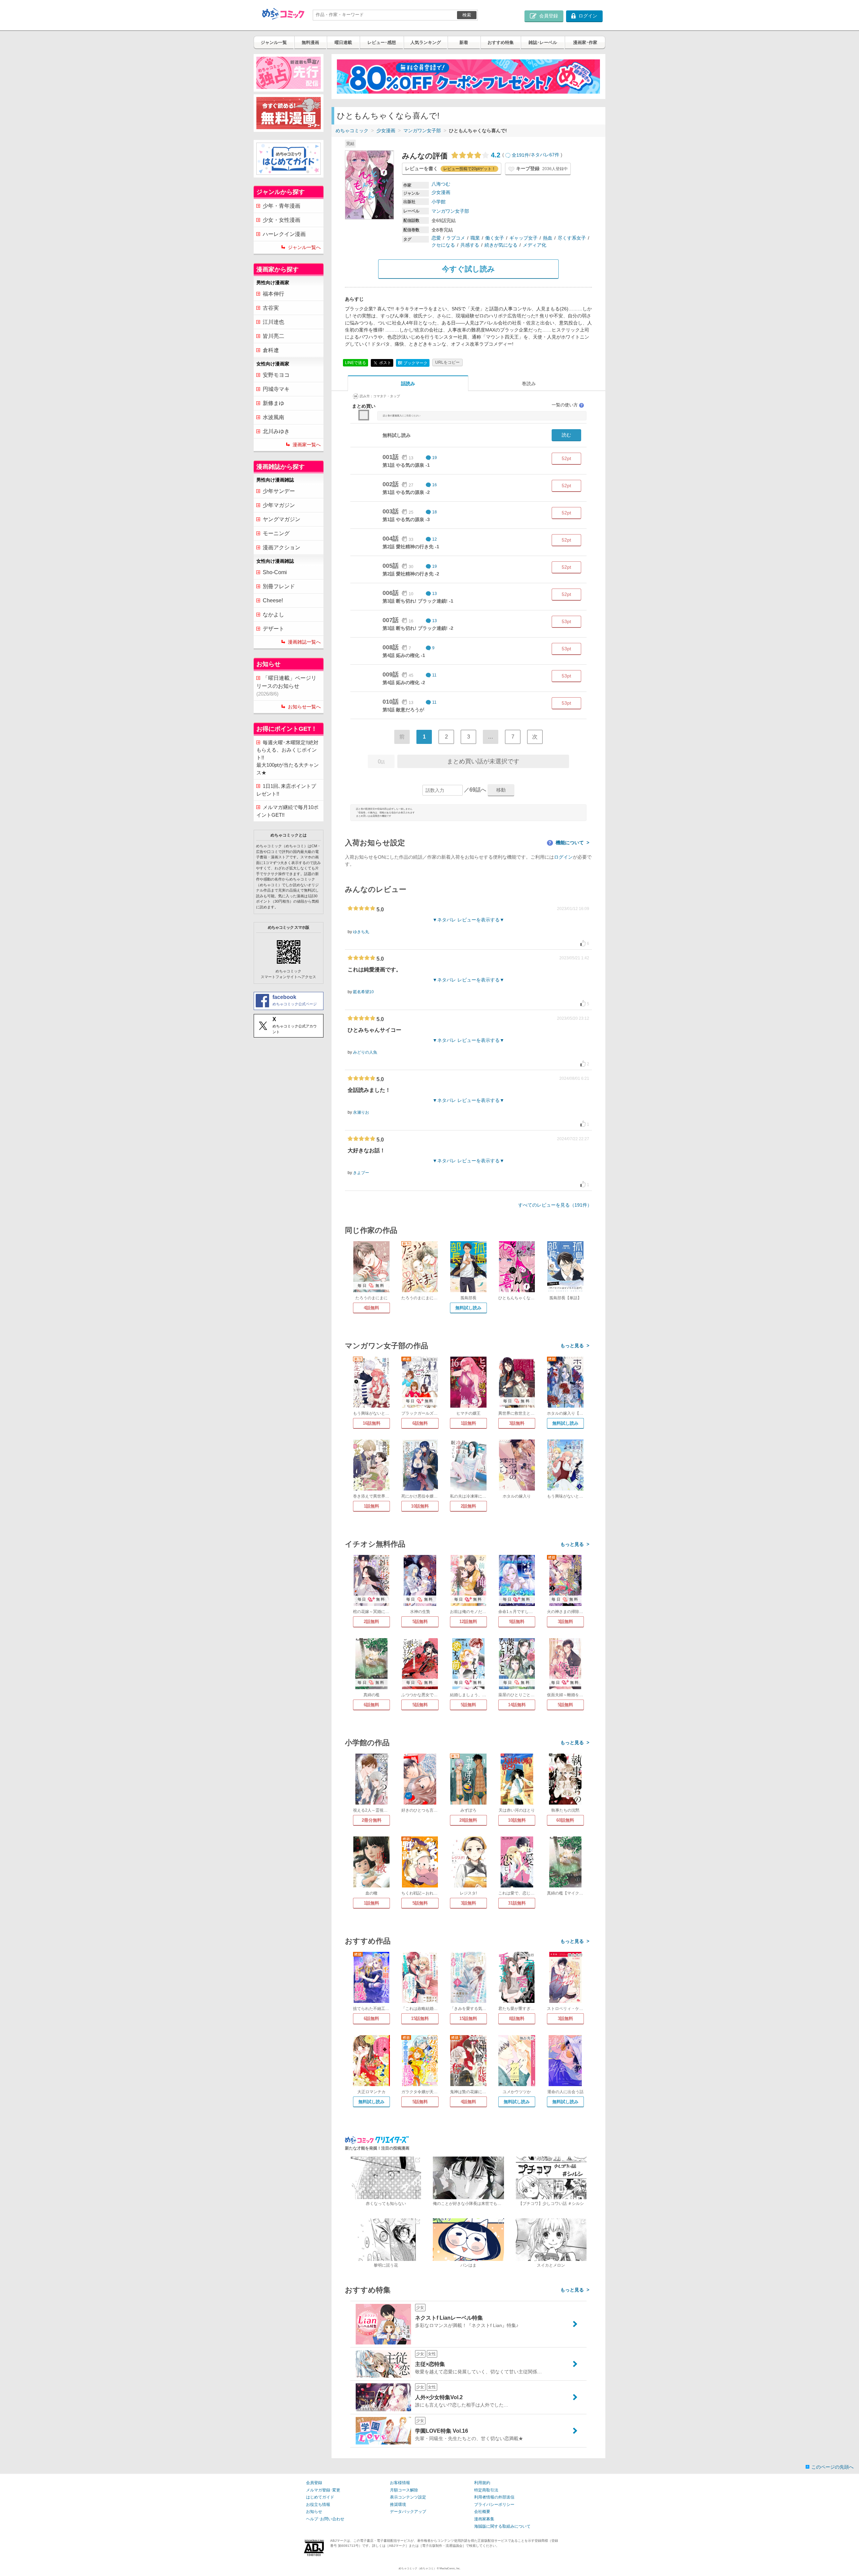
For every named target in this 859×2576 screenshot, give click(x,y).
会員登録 (314, 2483)
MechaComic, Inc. (450, 2568)
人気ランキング (426, 42)
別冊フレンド (279, 586)
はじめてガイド (320, 2497)
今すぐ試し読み (468, 269)
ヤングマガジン (282, 519)
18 (435, 512)
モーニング (276, 533)
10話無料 (420, 1506)
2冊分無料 (372, 1820)
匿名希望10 (363, 992)
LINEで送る (356, 363)
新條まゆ (273, 403)
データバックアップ (408, 2512)
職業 (475, 238)
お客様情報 (400, 2483)
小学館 (439, 202)
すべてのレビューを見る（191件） (555, 1205)
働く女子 (495, 238)
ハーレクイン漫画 (284, 234)
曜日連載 (343, 42)
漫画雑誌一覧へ (304, 642)
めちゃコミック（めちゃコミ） (417, 2568)
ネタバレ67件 (545, 155)
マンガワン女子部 (422, 131)
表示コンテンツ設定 (408, 2497)
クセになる (443, 245)
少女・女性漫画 (282, 220)
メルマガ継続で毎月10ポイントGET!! (287, 811)
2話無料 (468, 1506)
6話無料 (420, 1423)
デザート (273, 629)
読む (566, 435)
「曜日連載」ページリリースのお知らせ (286, 686)
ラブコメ (456, 238)
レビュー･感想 (382, 42)
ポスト (385, 362)
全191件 (520, 155)
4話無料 (371, 1308)
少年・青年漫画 (282, 206)
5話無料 (420, 1622)
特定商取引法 (486, 2490)
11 (434, 675)
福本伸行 (273, 294)
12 (435, 539)
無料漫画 (310, 42)
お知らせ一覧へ (304, 707)
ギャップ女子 (523, 238)
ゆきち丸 (361, 932)
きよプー (361, 1173)
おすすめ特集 (501, 42)
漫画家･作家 (585, 42)
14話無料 (517, 1705)
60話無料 (565, 1820)
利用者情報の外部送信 (494, 2497)
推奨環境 (398, 2505)
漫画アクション (282, 547)
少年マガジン (279, 505)
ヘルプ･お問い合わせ (325, 2519)
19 (435, 458)
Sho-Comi (275, 572)
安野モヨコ (276, 375)
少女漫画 (386, 131)
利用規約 (482, 2483)
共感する (470, 245)
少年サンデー (279, 491)
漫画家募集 (484, 2519)
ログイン (563, 857)
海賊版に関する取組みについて (502, 2526)
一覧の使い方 (567, 405)
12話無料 (468, 1622)
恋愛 (436, 238)
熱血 (548, 238)
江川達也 (273, 322)
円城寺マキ (276, 389)
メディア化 (535, 245)
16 (435, 485)
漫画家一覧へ (307, 445)
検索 (467, 15)
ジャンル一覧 (274, 42)
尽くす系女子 (572, 238)
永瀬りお (361, 1112)
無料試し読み (468, 1308)
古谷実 (271, 308)
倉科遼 (271, 350)
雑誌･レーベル (543, 42)
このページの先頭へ (832, 2467)
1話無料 (468, 1423)
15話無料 (420, 2018)
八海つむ (441, 184)
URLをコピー (447, 362)
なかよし (273, 615)
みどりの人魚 (365, 1052)
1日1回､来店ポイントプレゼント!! (286, 790)
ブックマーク (413, 363)
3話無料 (517, 1423)
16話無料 (372, 1423)
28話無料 (468, 1820)
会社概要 (482, 2512)
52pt (566, 458)
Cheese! (273, 600)
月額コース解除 (404, 2490)
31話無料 (517, 1903)
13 (435, 594)
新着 (464, 42)
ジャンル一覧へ (304, 247)
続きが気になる (501, 245)
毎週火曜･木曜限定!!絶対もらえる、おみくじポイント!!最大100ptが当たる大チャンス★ (288, 757)
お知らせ (314, 2512)
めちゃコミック (352, 131)
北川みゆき (276, 431)
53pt (566, 621)
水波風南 (273, 417)
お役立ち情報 (318, 2505)
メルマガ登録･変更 (323, 2490)
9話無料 (517, 1622)
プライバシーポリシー (494, 2505)
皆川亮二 (273, 336)
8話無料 (517, 2018)
